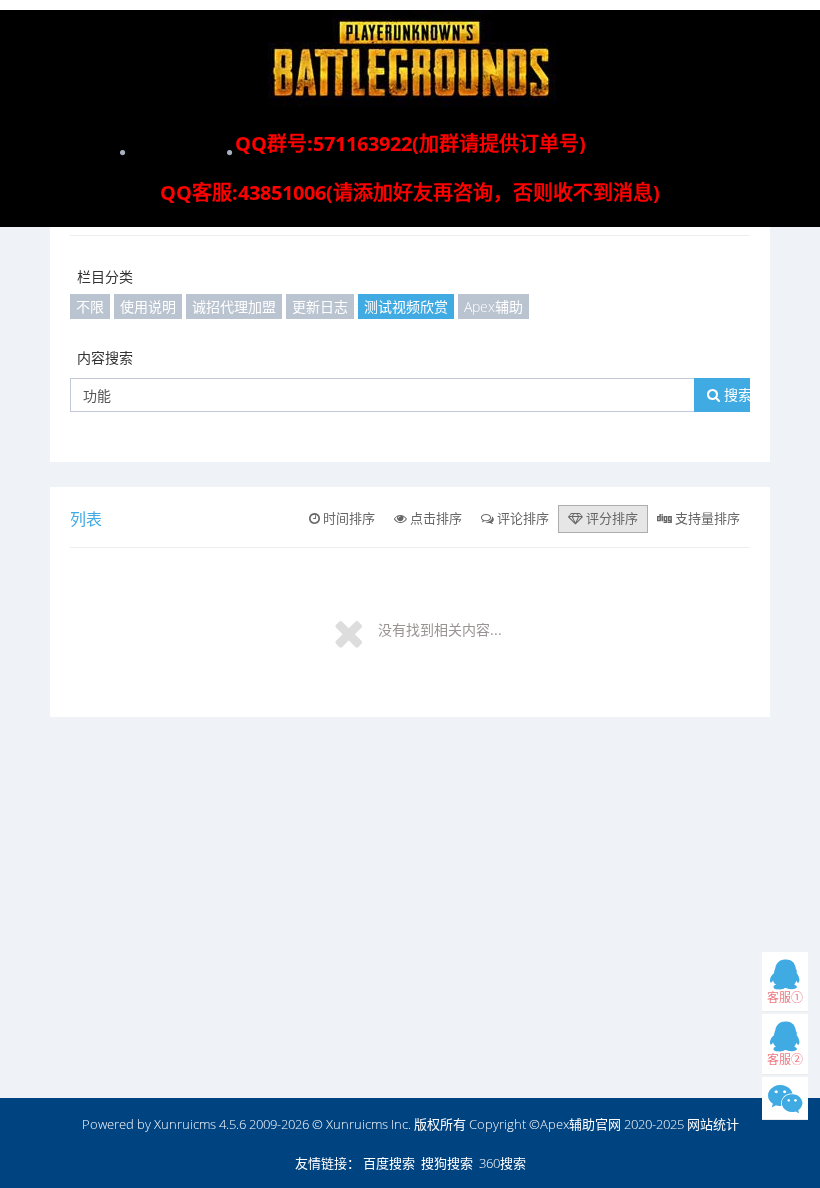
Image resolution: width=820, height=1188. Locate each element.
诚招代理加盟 (234, 306)
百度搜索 (389, 1163)
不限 (90, 306)
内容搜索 (105, 357)
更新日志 (320, 306)
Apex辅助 (493, 306)
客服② (785, 1059)
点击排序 (434, 518)
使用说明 (148, 306)
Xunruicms (185, 1124)
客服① (785, 997)
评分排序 (610, 518)
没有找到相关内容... (440, 629)
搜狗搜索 (447, 1163)
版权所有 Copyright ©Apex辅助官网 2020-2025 (549, 1124)
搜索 (736, 394)
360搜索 (502, 1163)
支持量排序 (706, 518)
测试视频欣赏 (406, 306)
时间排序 (347, 518)
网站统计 (713, 1124)
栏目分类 (105, 276)
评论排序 (521, 518)
